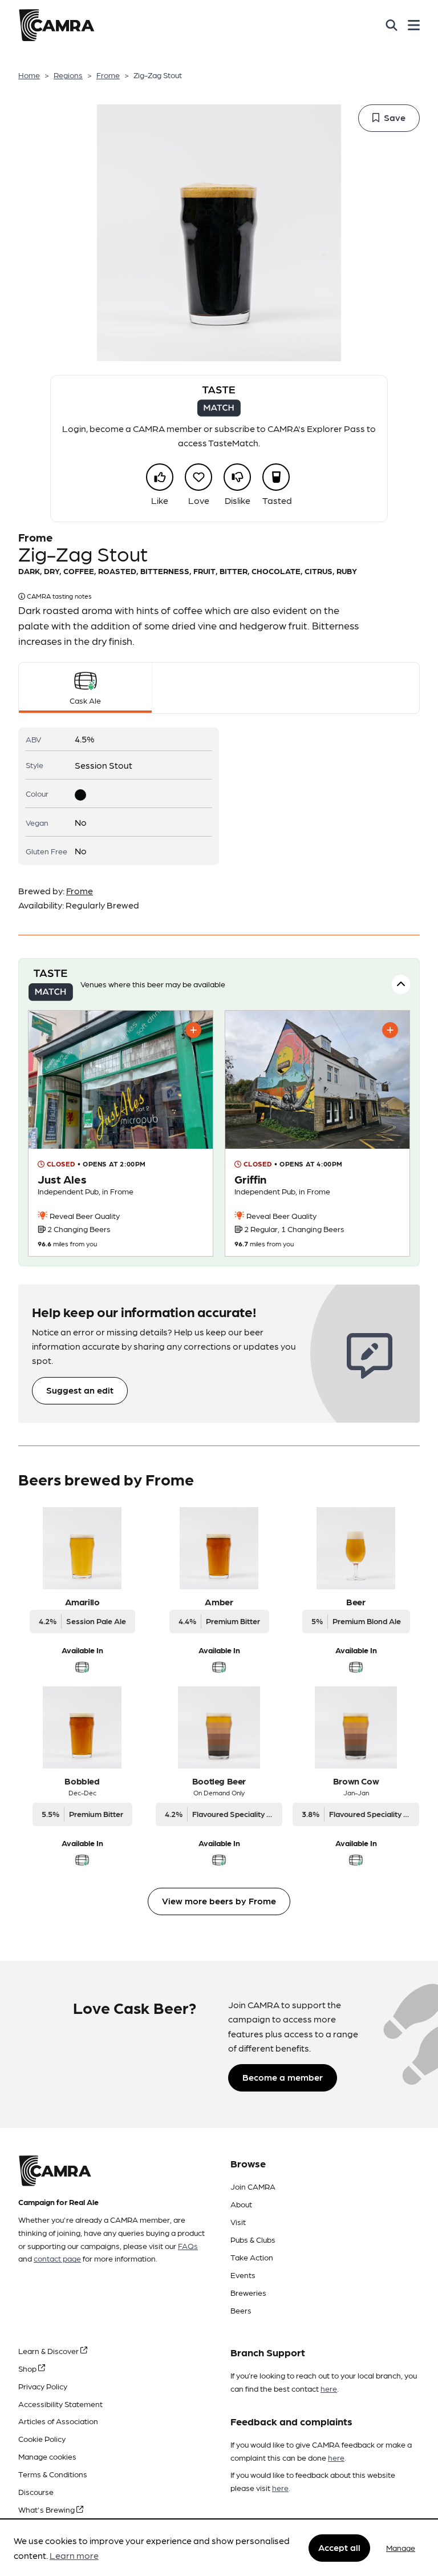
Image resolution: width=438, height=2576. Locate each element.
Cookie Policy (42, 2438)
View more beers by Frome (219, 1901)
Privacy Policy (43, 2386)
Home (29, 75)
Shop (28, 2368)
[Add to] (193, 1030)
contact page (57, 2258)
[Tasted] (276, 477)
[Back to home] (56, 25)
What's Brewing (47, 2509)
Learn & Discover (49, 2351)
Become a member (283, 2077)
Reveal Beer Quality (84, 1216)
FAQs (188, 2246)
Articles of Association (58, 2421)
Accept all (339, 2547)
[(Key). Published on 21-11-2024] (121, 1133)
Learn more (74, 2555)
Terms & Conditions (53, 2474)
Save (395, 117)
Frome (108, 75)
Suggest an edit (80, 1390)
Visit (238, 2222)
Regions (68, 75)
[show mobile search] (392, 25)
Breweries (248, 2292)
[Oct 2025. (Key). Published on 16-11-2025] (317, 1133)
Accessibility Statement (60, 2404)
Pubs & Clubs (253, 2239)
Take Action (252, 2257)
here (329, 2388)
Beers (241, 2310)
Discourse (36, 2492)
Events (243, 2275)
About (241, 2204)
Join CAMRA (253, 2186)
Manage (401, 2547)
